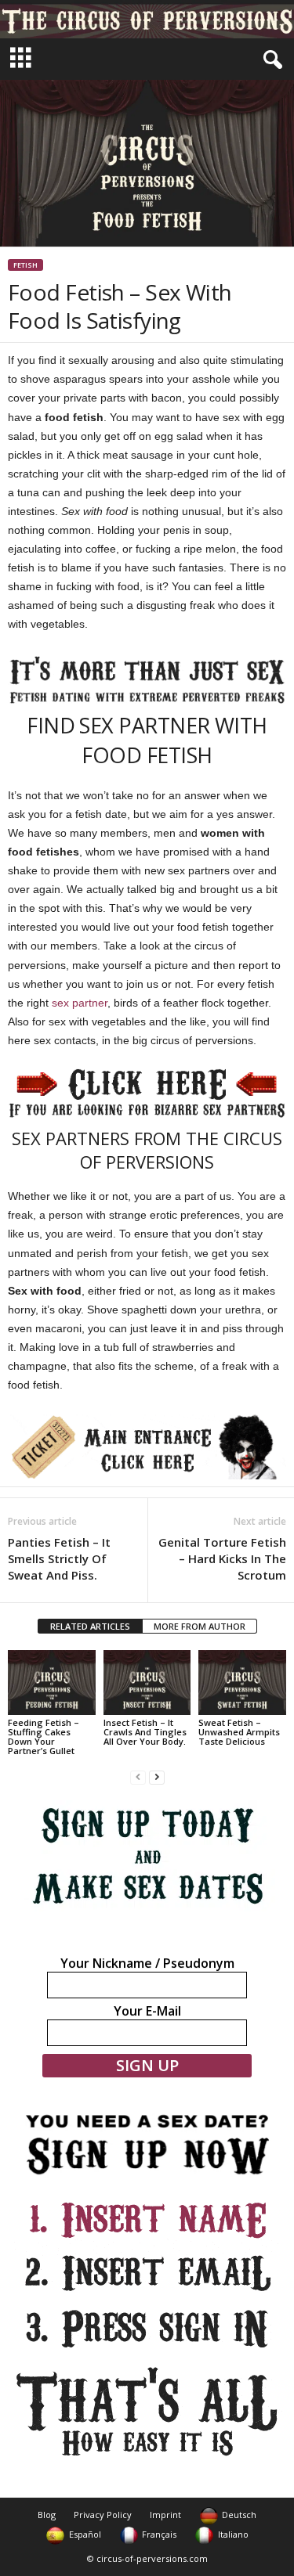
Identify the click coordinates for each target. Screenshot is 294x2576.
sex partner (80, 1003)
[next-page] (157, 1777)
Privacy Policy (103, 2515)
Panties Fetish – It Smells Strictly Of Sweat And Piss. (59, 1558)
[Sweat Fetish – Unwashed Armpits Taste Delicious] (242, 1683)
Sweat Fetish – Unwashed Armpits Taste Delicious (239, 1732)
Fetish (25, 265)
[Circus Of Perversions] (147, 19)
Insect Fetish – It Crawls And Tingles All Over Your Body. (145, 1732)
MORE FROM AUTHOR (200, 1626)
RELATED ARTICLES (90, 1626)
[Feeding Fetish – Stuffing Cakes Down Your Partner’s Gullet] (52, 1683)
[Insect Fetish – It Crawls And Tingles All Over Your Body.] (147, 1683)
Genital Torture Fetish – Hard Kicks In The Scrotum (222, 1558)
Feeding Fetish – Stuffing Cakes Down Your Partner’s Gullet (44, 1737)
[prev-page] (138, 1777)
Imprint (165, 2515)
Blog (47, 2515)
